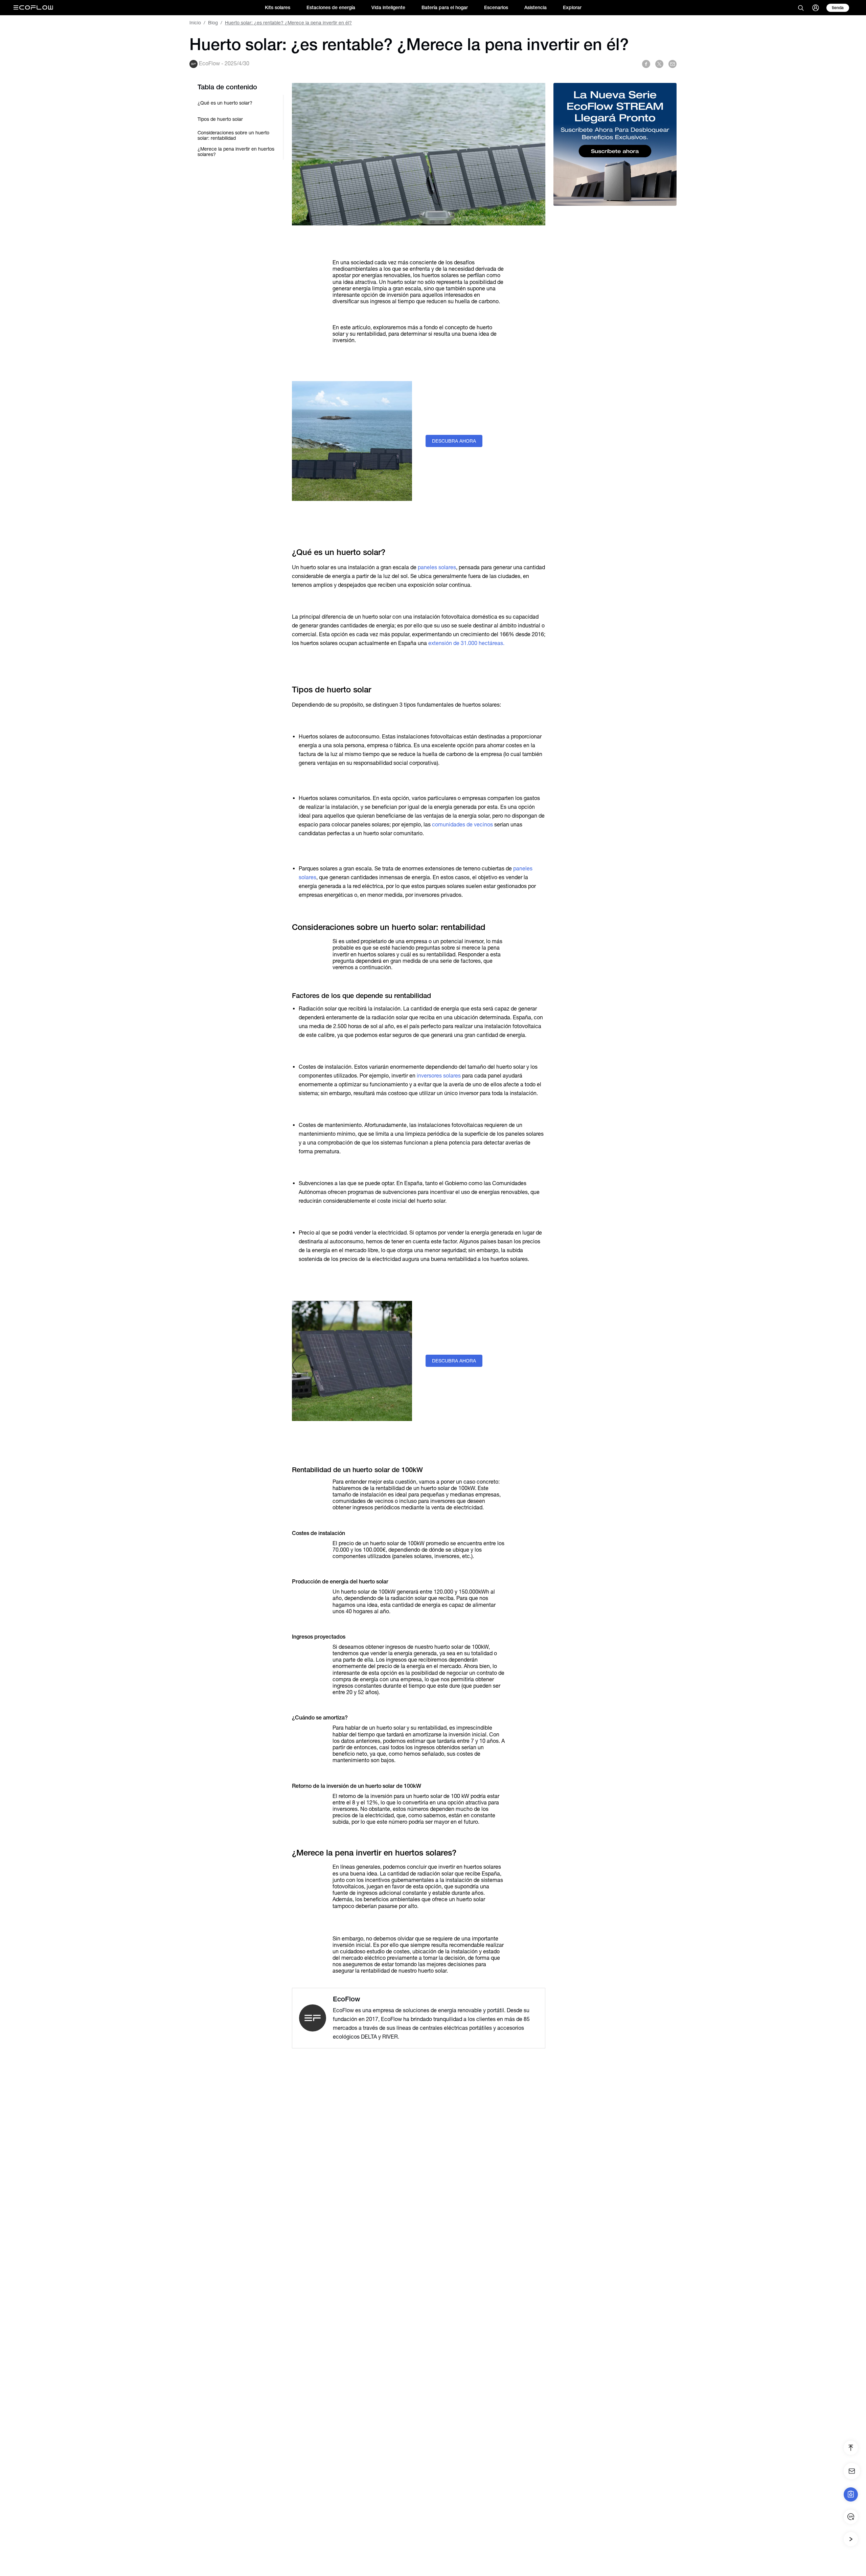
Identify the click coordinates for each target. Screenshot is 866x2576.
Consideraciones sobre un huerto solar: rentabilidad (233, 135)
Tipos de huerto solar (220, 119)
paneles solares (437, 567)
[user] (816, 8)
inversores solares (439, 1076)
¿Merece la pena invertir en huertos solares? (236, 152)
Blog (213, 23)
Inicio (195, 23)
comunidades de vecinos (462, 825)
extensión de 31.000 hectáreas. (466, 643)
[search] (801, 8)
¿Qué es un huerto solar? (225, 103)
